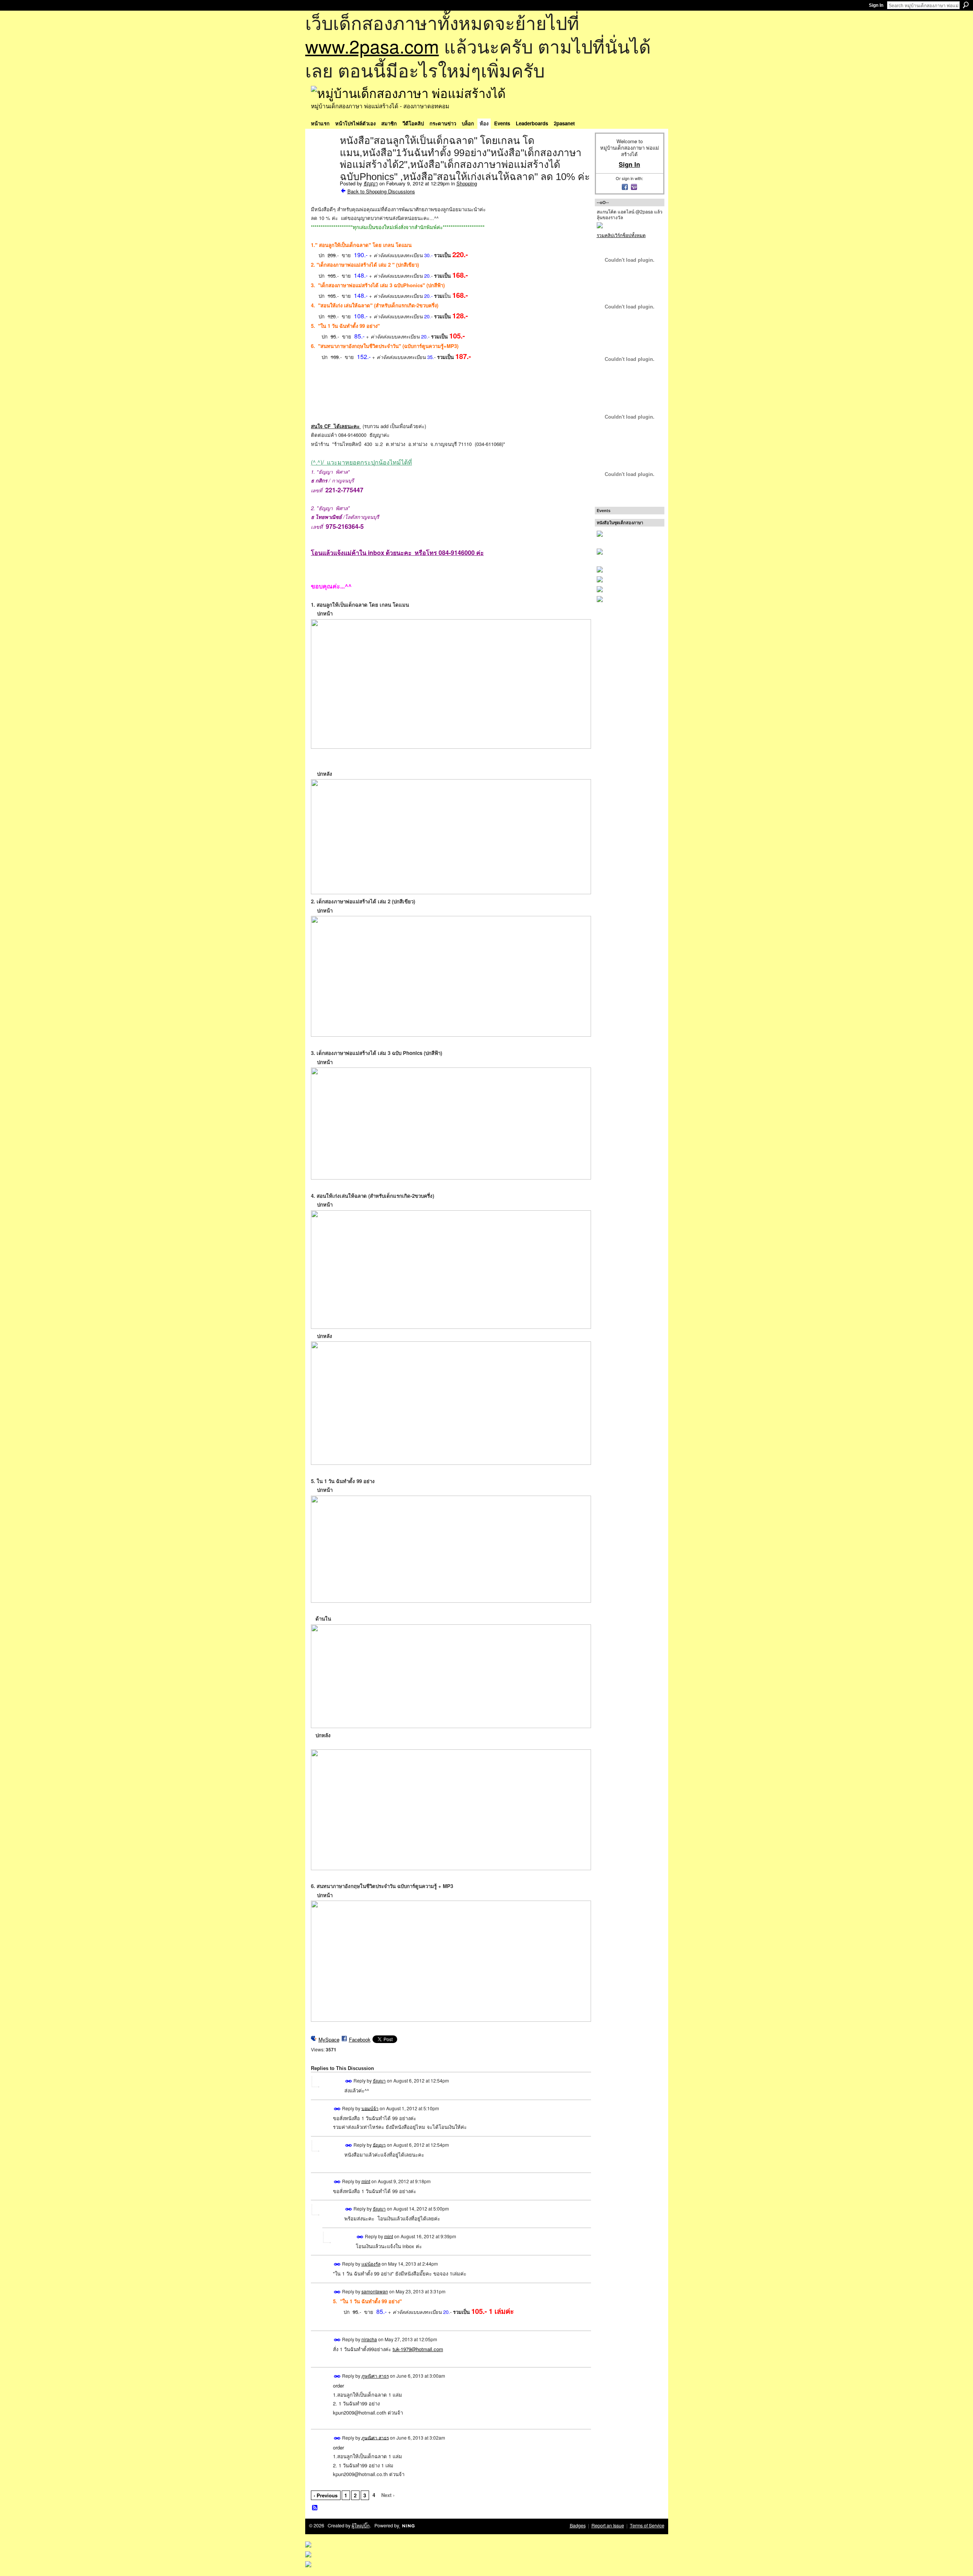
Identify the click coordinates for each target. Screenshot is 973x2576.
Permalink (349, 2081)
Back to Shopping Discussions (381, 191)
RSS (315, 2508)
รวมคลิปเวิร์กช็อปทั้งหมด (621, 235)
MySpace (329, 2039)
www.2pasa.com (372, 46)
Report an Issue (608, 2525)
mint (366, 2181)
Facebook (360, 2039)
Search (966, 5)
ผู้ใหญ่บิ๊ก (361, 2525)
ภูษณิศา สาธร (375, 2376)
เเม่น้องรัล (371, 2264)
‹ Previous (326, 2495)
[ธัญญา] (323, 157)
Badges (578, 2525)
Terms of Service (647, 2525)
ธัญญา (371, 183)
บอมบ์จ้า (370, 2108)
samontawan (375, 2291)
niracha (369, 2339)
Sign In (876, 5)
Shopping (467, 183)
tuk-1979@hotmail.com (418, 2349)
